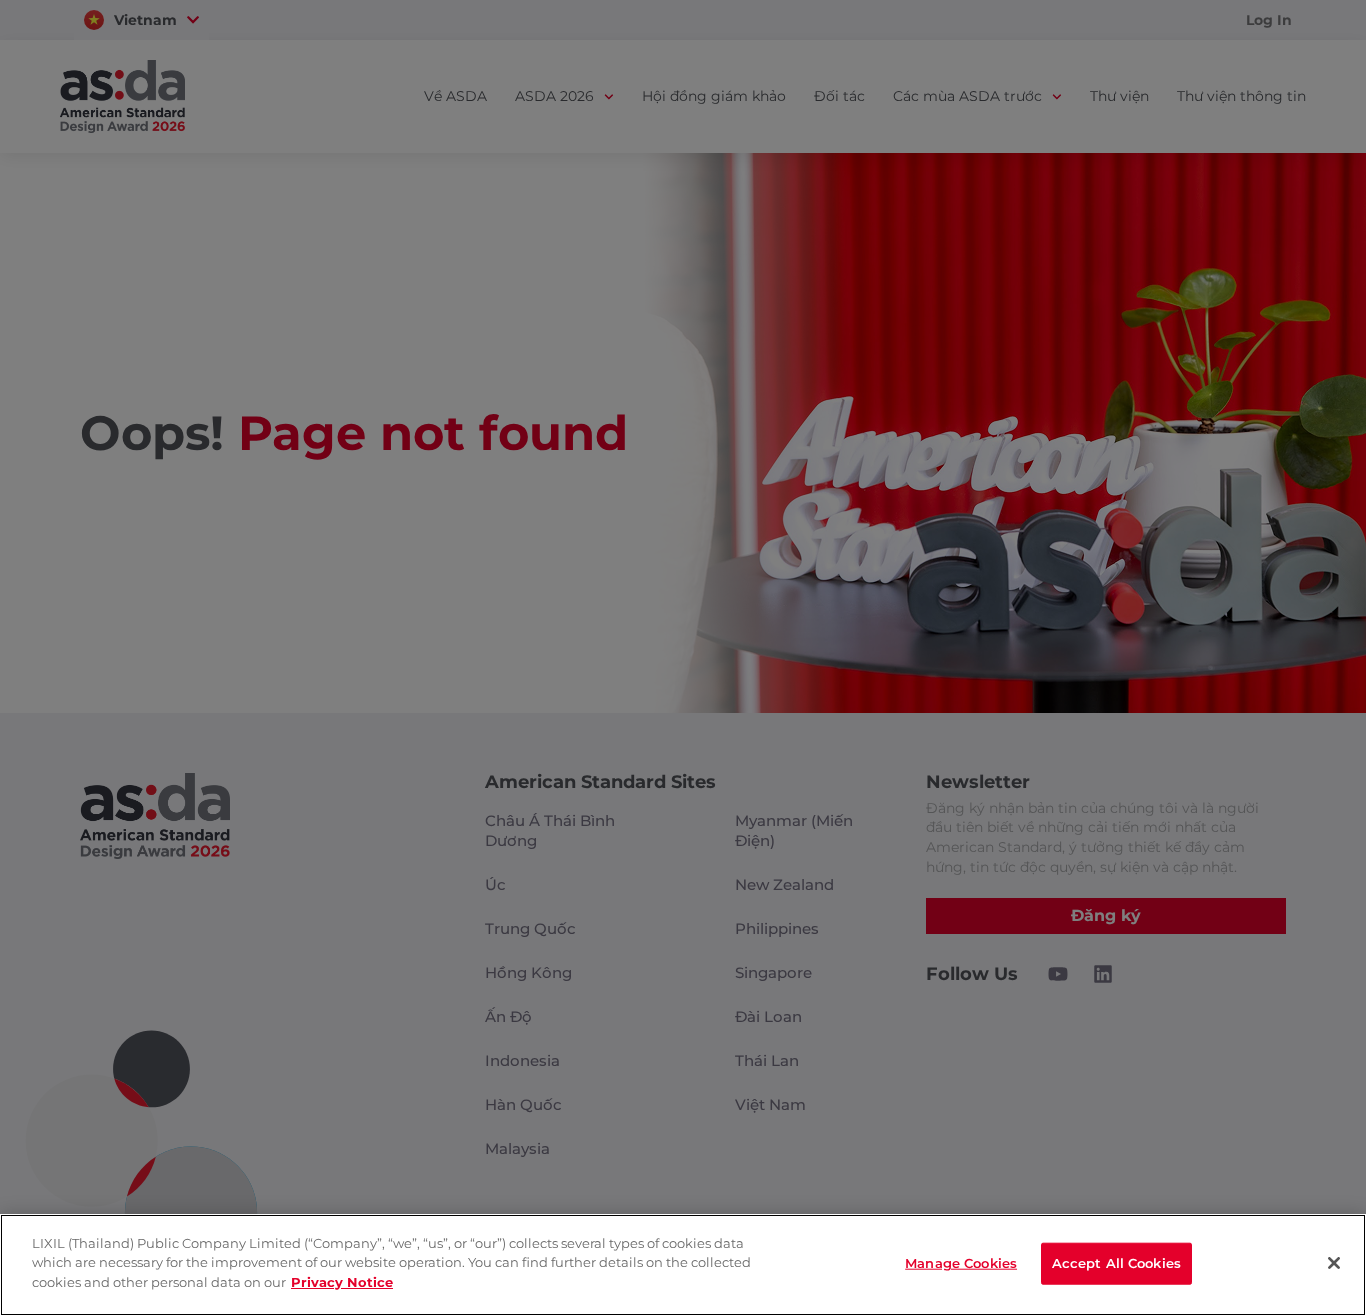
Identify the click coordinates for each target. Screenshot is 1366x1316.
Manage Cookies (961, 1263)
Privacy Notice (342, 1282)
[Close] (1334, 1263)
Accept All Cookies (1116, 1263)
